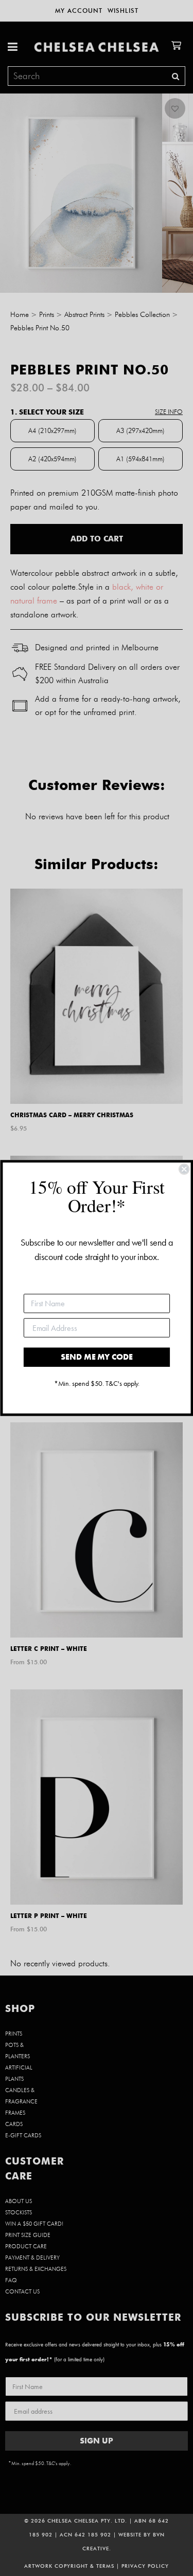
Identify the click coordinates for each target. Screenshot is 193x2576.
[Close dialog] (184, 1169)
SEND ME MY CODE (97, 1357)
